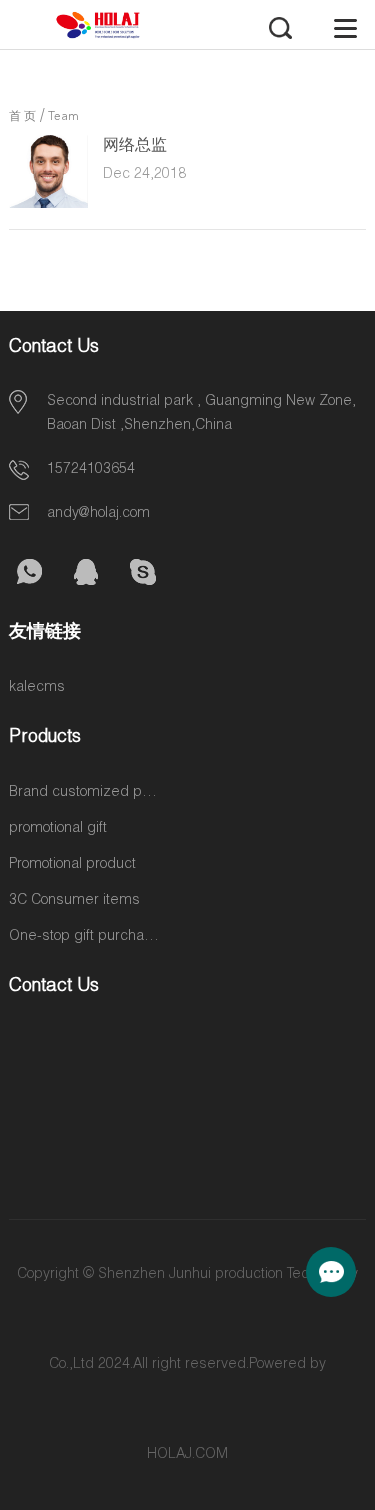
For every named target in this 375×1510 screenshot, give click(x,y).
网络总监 (135, 147)
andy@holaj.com (98, 514)
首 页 (22, 117)
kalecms (37, 688)
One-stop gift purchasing (84, 937)
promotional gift (58, 829)
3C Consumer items (74, 901)
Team (63, 117)
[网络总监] (48, 205)
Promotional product (72, 865)
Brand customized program (84, 793)
